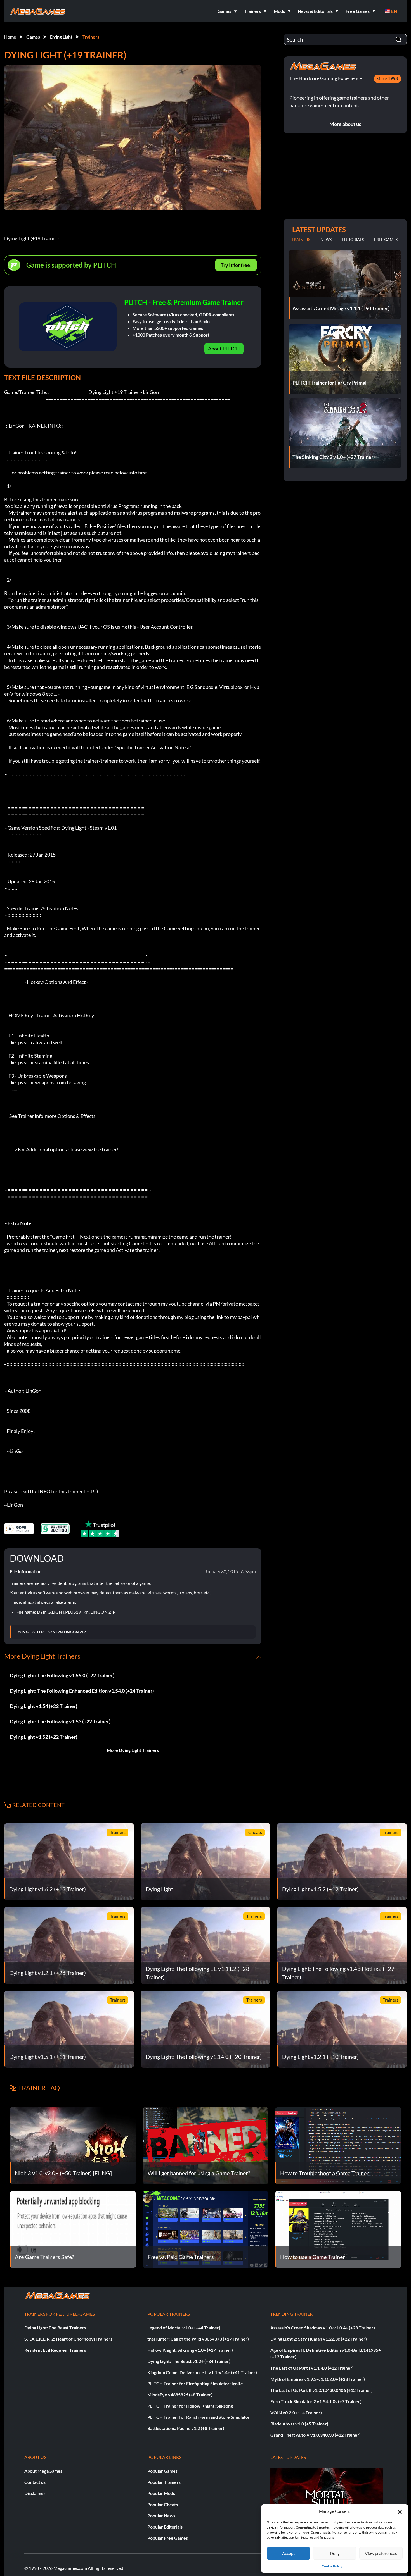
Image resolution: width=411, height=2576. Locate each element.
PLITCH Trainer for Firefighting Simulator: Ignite (195, 2383)
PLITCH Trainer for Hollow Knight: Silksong (190, 2406)
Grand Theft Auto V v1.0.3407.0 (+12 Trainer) (316, 2435)
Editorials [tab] (353, 239)
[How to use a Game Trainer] (338, 2229)
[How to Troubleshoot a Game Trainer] (338, 2145)
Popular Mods (161, 2493)
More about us (345, 124)
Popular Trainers (164, 2482)
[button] (400, 2511)
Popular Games (162, 2471)
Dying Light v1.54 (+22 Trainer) (43, 1706)
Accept (289, 2553)
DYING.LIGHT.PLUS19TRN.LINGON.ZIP (51, 1632)
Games (33, 37)
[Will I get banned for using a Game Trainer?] (206, 2145)
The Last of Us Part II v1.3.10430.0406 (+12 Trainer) (322, 2390)
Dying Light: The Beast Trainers (55, 2328)
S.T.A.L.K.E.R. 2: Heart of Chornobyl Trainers (68, 2339)
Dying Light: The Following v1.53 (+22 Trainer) (60, 1721)
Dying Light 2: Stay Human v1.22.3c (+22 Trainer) (319, 2339)
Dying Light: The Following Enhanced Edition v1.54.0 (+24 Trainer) (82, 1691)
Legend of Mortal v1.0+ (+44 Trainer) (184, 2328)
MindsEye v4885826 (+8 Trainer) (180, 2395)
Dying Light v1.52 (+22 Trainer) (43, 1737)
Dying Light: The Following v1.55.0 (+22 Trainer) (62, 1675)
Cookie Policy (332, 2566)
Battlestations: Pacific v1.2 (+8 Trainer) (186, 2428)
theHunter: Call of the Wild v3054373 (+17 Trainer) (198, 2339)
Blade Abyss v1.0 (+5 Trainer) (299, 2424)
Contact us (35, 2482)
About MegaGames (43, 2471)
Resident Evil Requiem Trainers (55, 2350)
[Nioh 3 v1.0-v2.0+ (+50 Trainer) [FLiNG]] (73, 2145)
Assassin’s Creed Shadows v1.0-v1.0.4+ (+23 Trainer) (323, 2328)
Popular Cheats (163, 2504)
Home (10, 37)
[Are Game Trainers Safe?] (73, 2229)
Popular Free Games (168, 2538)
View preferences (381, 2553)
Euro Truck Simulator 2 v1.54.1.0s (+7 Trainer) (316, 2401)
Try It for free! (236, 265)
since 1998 (388, 78)
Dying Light (61, 37)
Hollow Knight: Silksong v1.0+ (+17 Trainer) (190, 2350)
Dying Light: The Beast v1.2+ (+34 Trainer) (189, 2361)
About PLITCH (224, 349)
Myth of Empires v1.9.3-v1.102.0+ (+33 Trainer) (318, 2379)
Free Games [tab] (386, 239)
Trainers (91, 37)
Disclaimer (35, 2493)
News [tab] (326, 239)
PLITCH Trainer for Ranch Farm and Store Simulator (199, 2417)
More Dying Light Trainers (133, 1750)
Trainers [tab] (301, 239)
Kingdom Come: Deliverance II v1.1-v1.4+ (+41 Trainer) (202, 2372)
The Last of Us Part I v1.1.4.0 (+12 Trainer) (312, 2368)
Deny (335, 2553)
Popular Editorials (165, 2527)
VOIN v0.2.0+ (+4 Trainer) (296, 2412)
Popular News (161, 2516)
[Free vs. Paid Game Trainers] (206, 2229)
